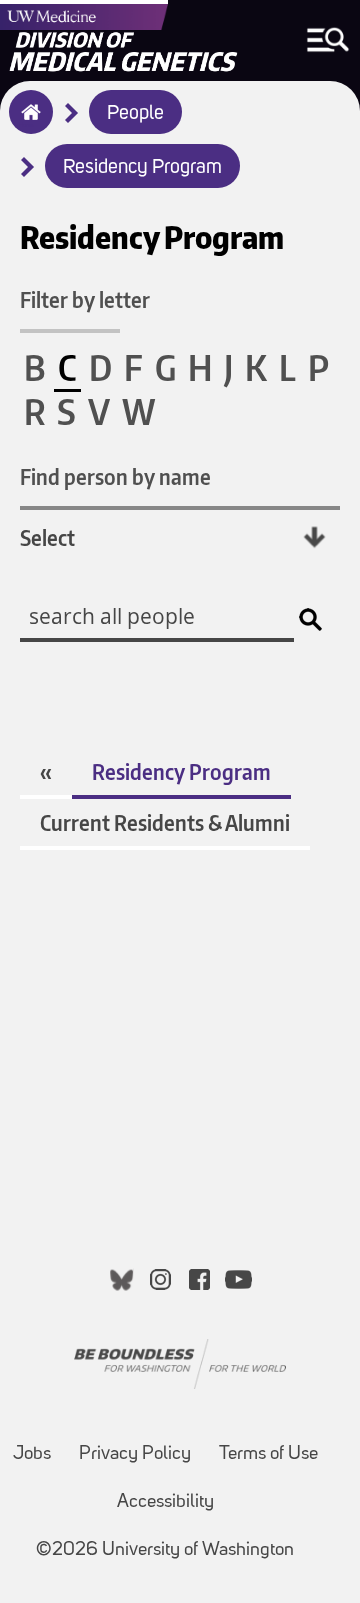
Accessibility (165, 1502)
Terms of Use (268, 1454)
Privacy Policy (135, 1454)
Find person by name (115, 476)
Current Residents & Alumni (165, 822)
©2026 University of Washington (165, 1550)
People (135, 114)
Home (26, 125)
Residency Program (142, 168)
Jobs (32, 1454)
